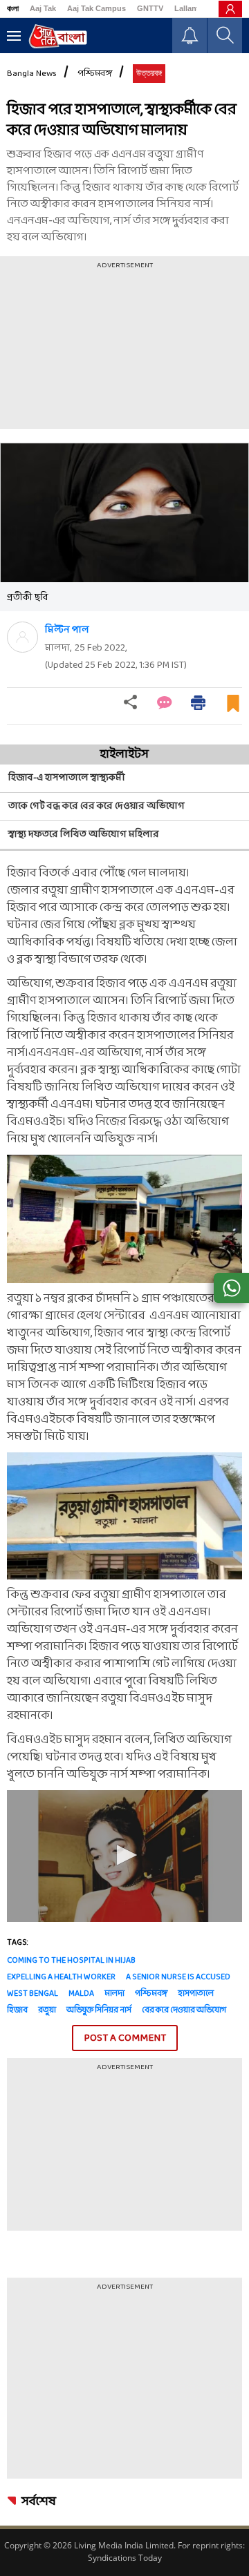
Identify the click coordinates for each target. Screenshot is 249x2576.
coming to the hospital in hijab (71, 1961)
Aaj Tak (43, 8)
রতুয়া (47, 2010)
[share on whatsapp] (231, 1288)
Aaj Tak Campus (96, 8)
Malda (81, 1994)
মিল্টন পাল (67, 630)
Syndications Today (125, 2558)
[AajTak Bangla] (58, 36)
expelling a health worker (61, 1977)
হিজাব (17, 2010)
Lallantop (192, 8)
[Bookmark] (233, 709)
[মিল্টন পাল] (22, 637)
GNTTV (150, 8)
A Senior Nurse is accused (178, 1977)
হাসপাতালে (196, 1994)
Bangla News (32, 74)
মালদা (114, 1994)
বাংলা (13, 8)
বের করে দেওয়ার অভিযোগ (184, 2010)
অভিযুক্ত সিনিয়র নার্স (99, 2010)
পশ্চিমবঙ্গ (95, 74)
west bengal (33, 1994)
